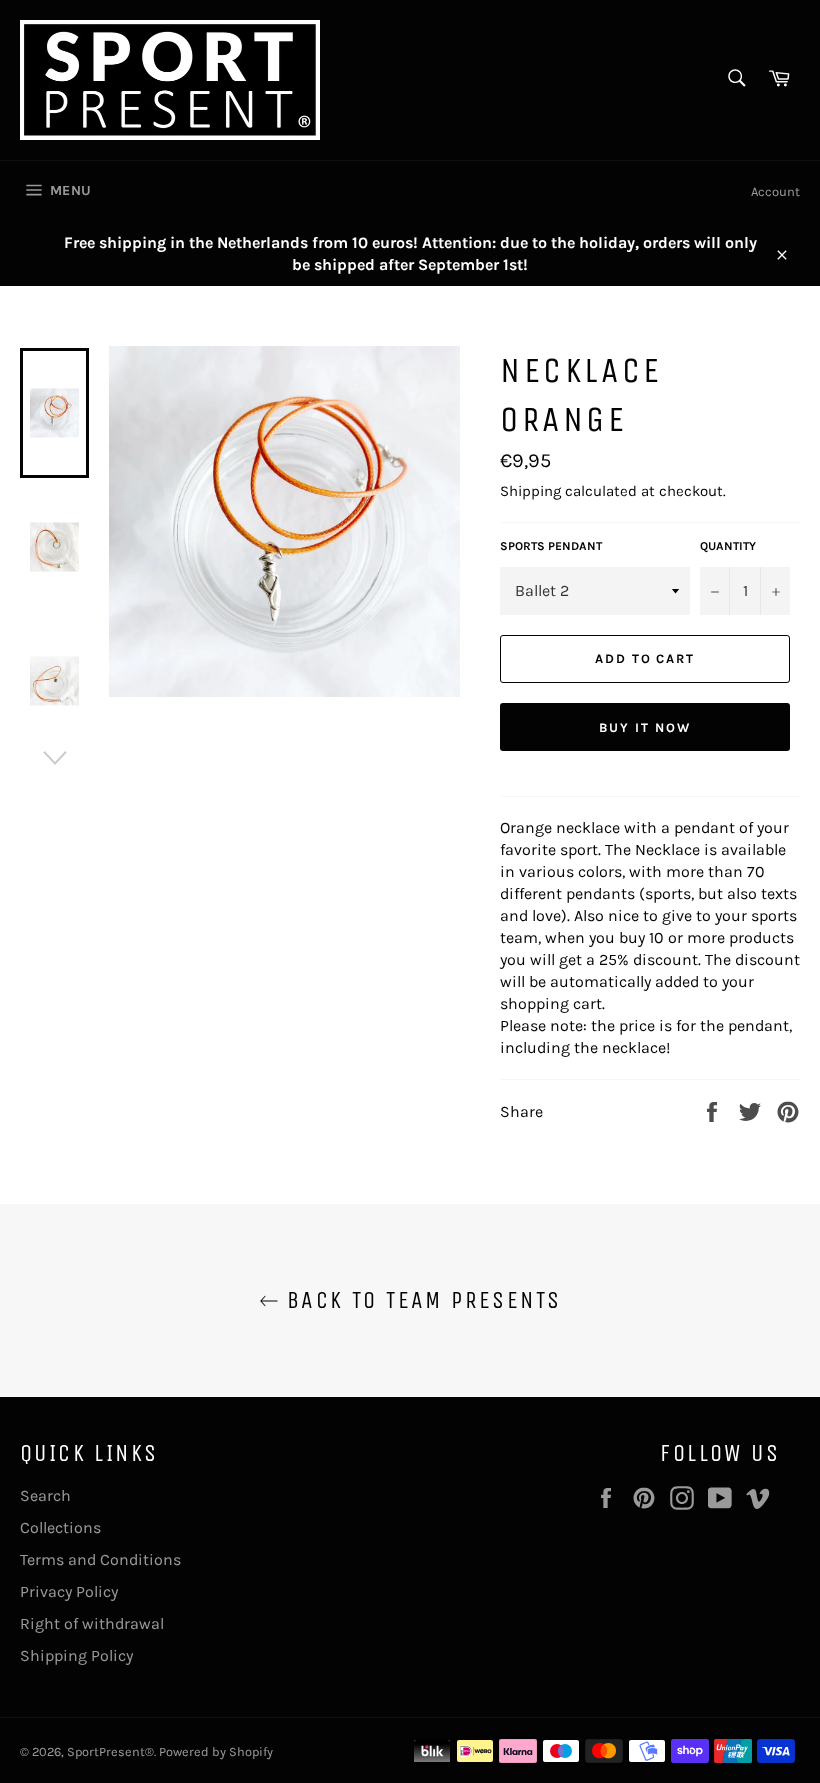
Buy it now (645, 727)
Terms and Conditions (100, 1559)
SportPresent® (110, 1751)
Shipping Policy (76, 1655)
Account (775, 191)
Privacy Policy (69, 1591)
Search (45, 1495)
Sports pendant (551, 546)
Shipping (530, 491)
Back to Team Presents (420, 1300)
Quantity (728, 546)
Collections (60, 1527)
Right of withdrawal (92, 1623)
